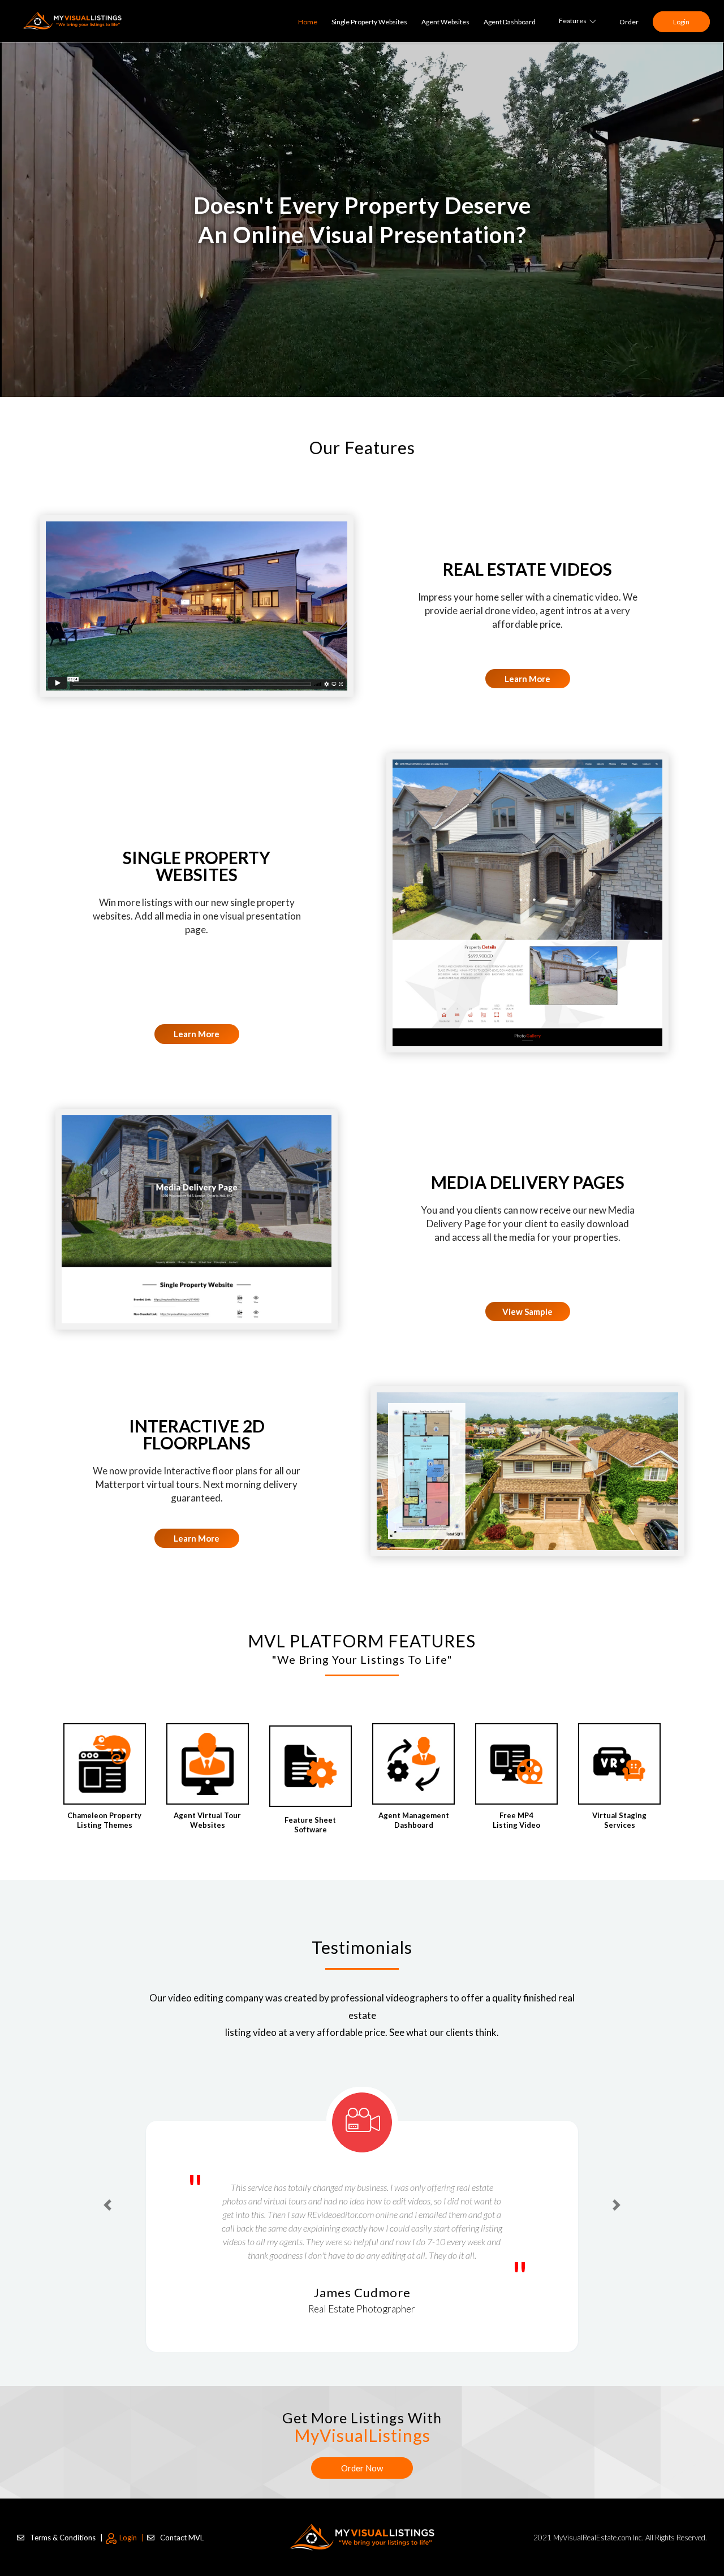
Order (629, 22)
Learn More (527, 679)
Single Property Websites (369, 22)
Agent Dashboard (510, 22)
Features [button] (573, 21)
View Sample (527, 1311)
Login (681, 22)
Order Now (362, 2454)
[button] (107, 2192)
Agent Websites (445, 22)
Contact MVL (182, 2523)
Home (308, 22)
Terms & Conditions (66, 2523)
